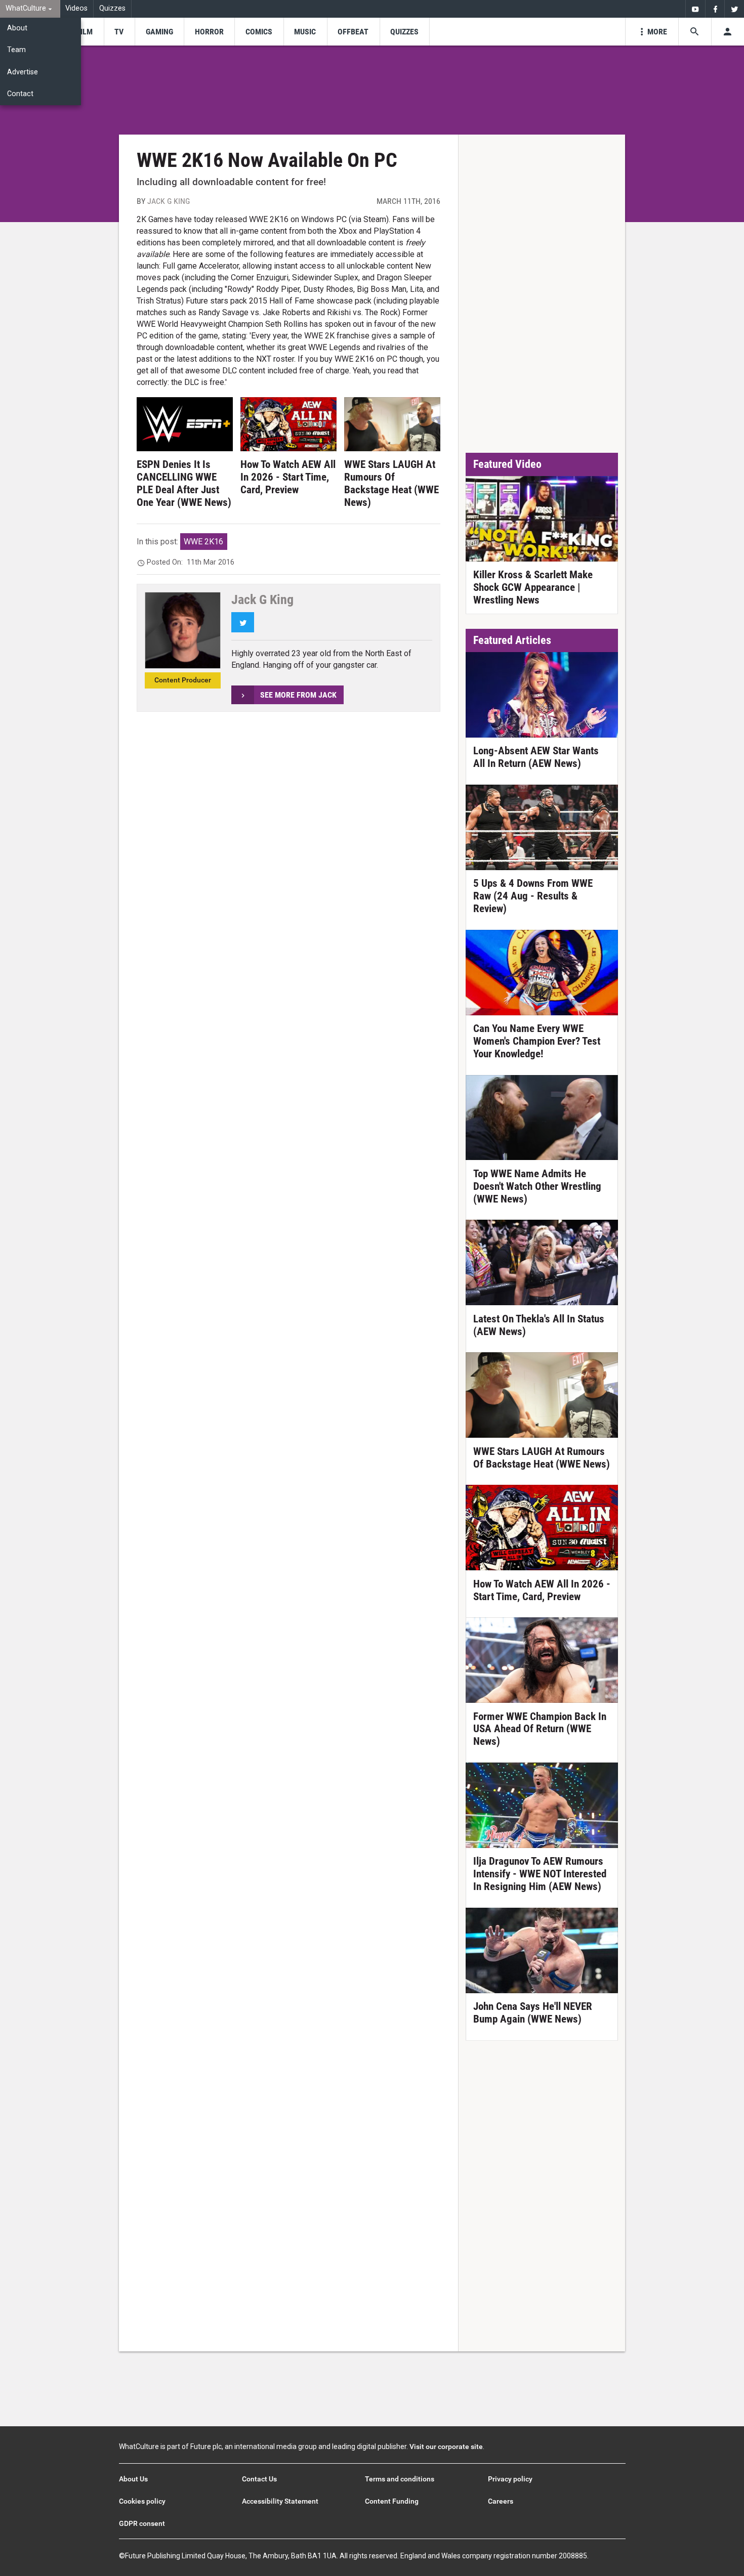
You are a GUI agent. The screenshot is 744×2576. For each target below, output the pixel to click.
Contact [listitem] (20, 94)
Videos (76, 8)
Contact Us (259, 2479)
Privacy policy (510, 2479)
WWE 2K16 (203, 542)
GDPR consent (142, 2523)
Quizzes (112, 8)
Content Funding (392, 2501)
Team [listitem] (16, 50)
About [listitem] (17, 28)
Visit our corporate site (446, 2446)
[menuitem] (30, 9)
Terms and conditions (400, 2479)
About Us (133, 2479)
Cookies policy (142, 2501)
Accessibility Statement (280, 2501)
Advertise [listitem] (23, 72)
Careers (501, 2501)
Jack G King (169, 201)
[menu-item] (85, 32)
